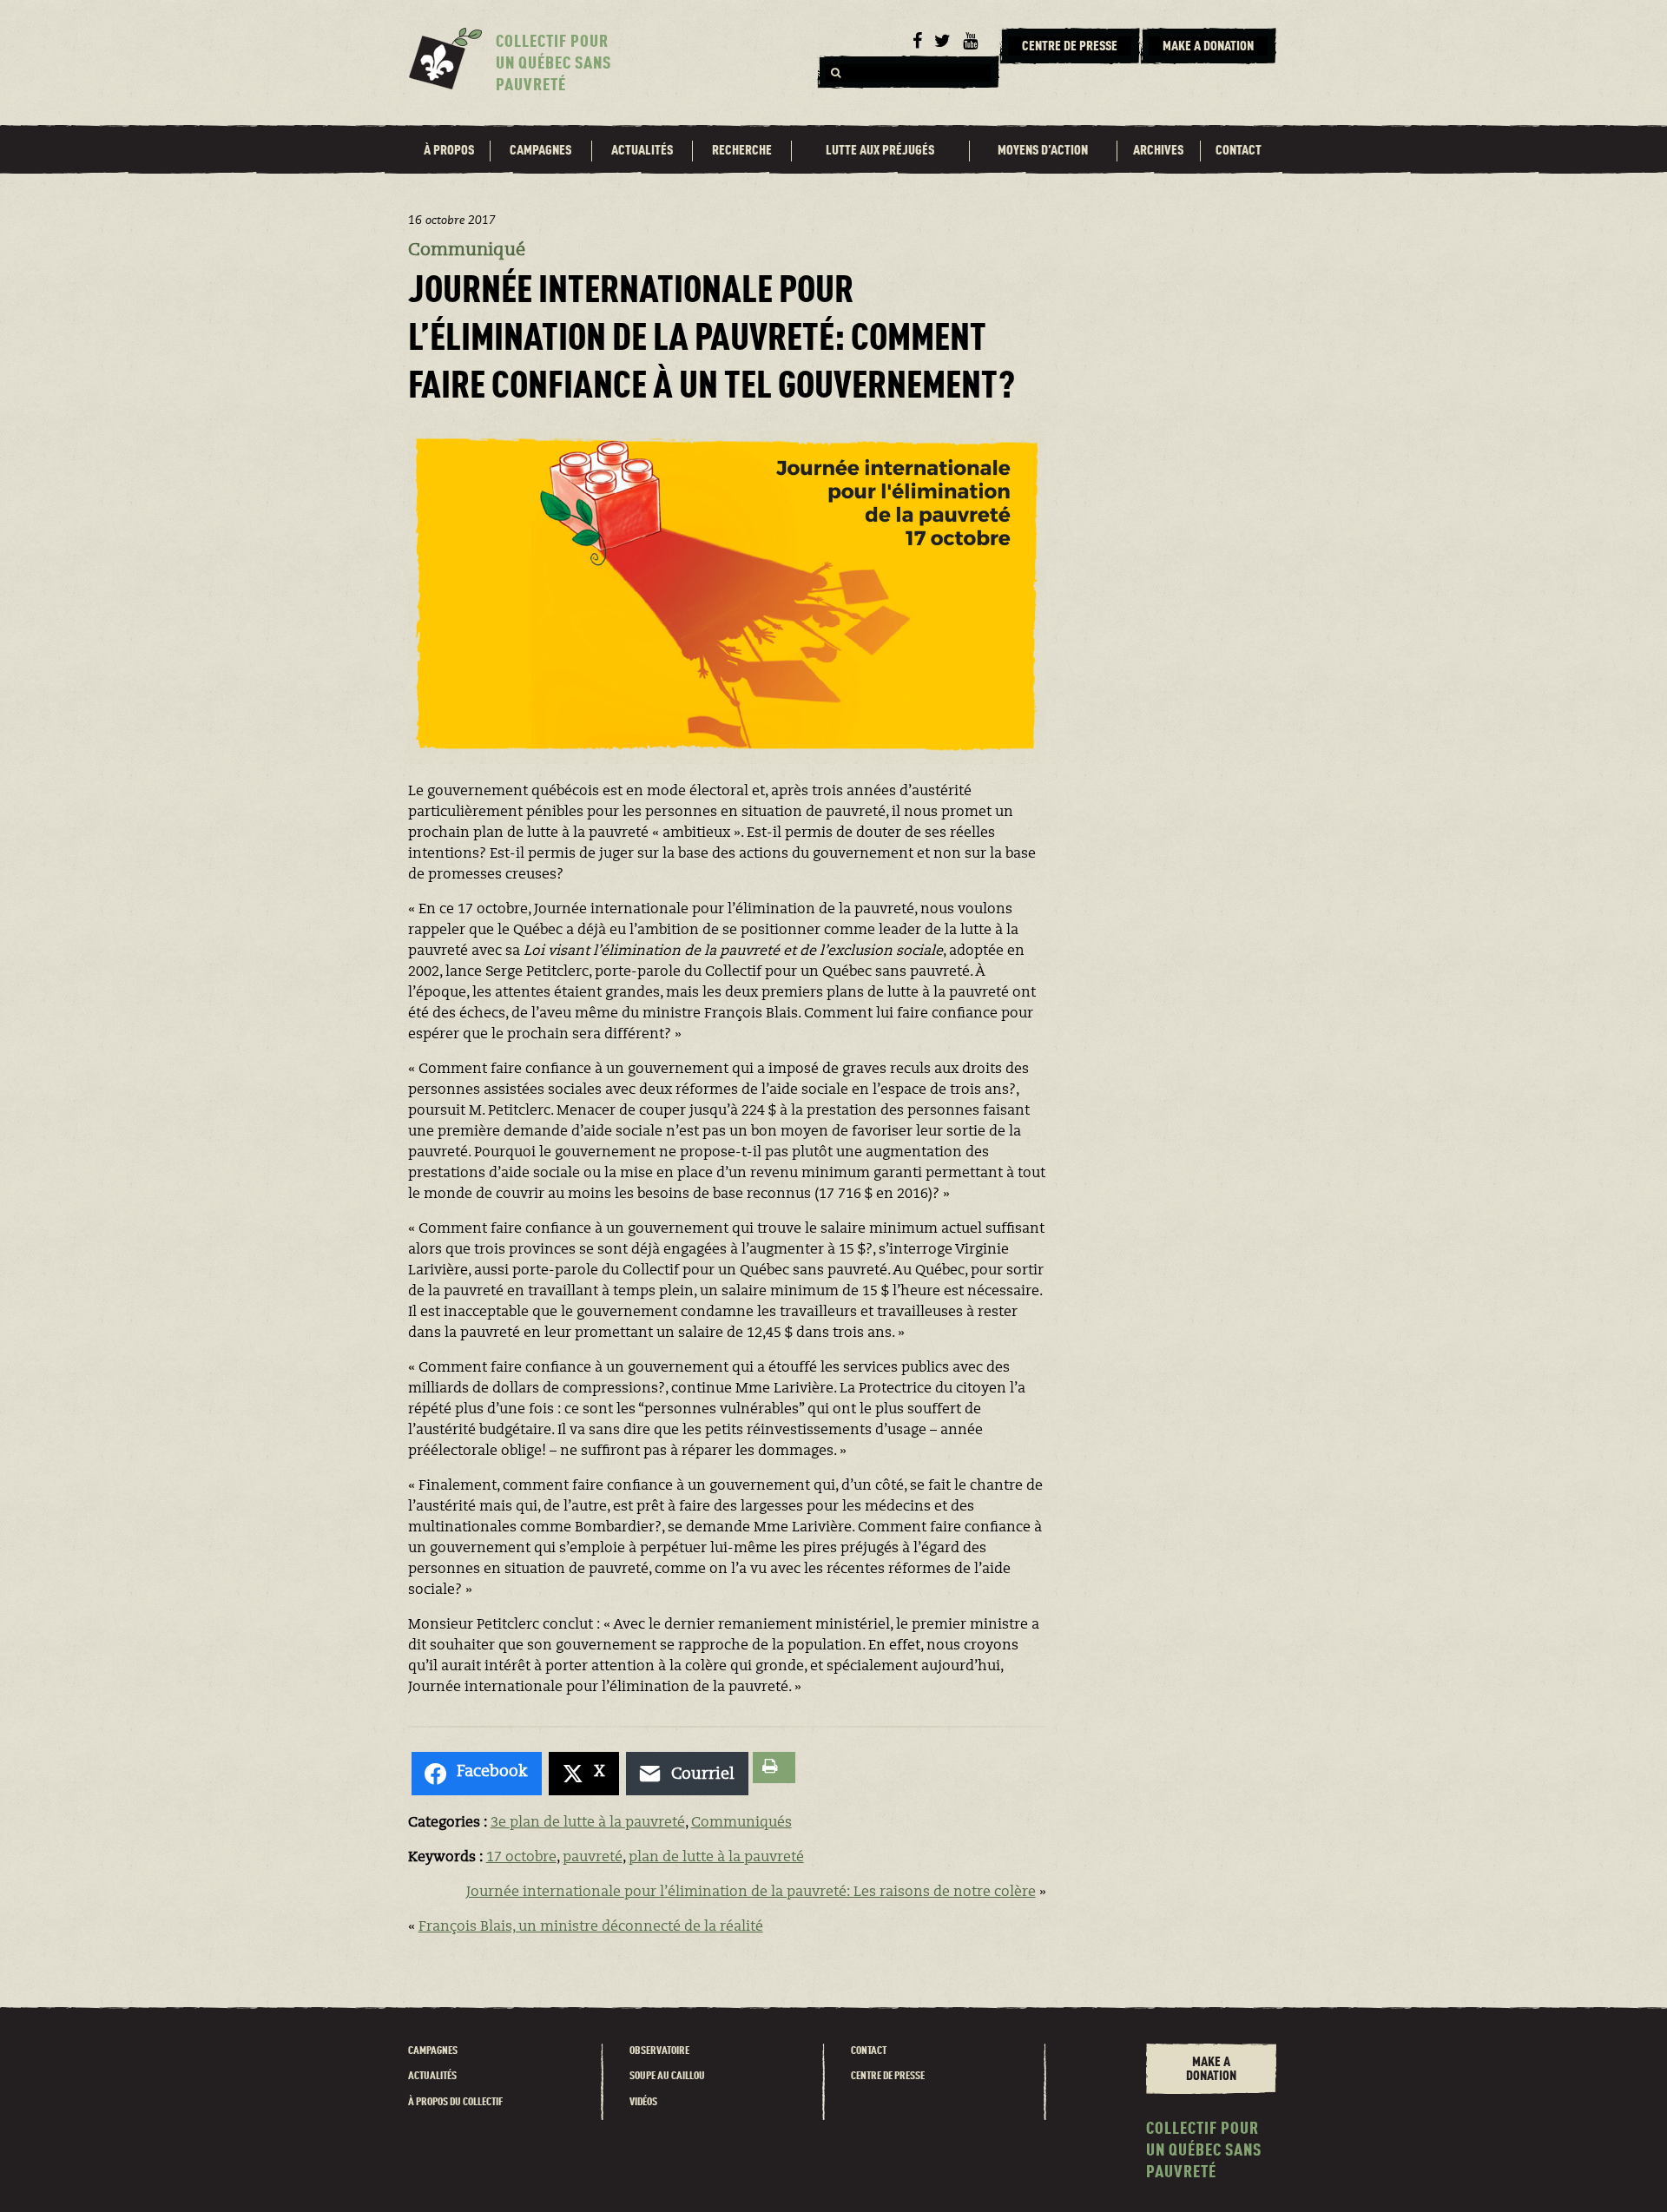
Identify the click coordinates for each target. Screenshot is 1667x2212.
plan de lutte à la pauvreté (716, 1858)
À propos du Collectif (455, 2102)
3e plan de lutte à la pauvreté (588, 1823)
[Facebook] (917, 42)
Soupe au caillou (667, 2076)
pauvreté (593, 1858)
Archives (1158, 151)
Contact (1239, 151)
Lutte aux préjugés (880, 151)
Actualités (642, 151)
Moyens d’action (1043, 151)
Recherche (742, 151)
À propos (449, 151)
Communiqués (741, 1823)
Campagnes (540, 151)
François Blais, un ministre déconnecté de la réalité (591, 1927)
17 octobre (521, 1858)
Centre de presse (888, 2076)
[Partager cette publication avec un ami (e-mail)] (687, 1774)
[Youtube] (970, 42)
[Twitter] (942, 42)
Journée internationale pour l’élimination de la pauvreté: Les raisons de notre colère (751, 1893)
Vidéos (643, 2102)
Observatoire (659, 2051)
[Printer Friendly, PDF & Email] (774, 1768)
